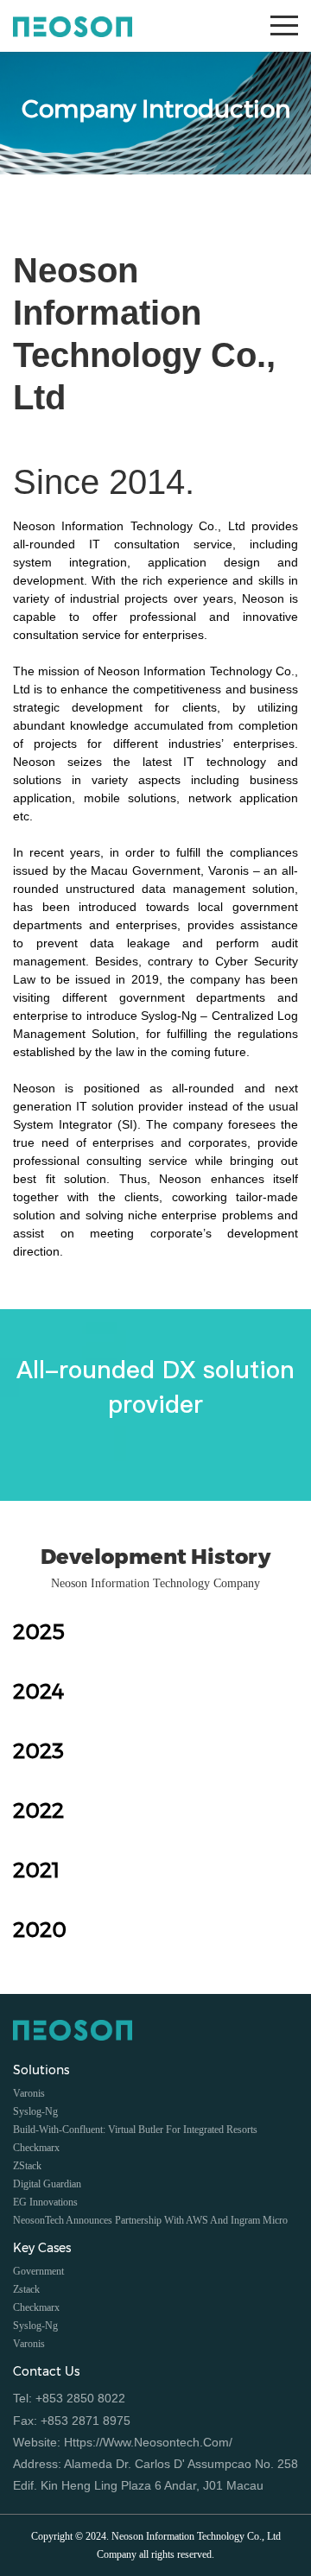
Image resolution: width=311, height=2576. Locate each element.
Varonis (29, 2093)
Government (38, 2271)
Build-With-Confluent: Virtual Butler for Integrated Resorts (135, 2130)
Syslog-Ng (35, 2326)
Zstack (26, 2289)
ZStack (27, 2166)
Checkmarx (36, 2148)
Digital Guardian (47, 2184)
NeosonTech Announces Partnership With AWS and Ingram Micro (150, 2220)
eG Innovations (45, 2202)
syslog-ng (35, 2111)
